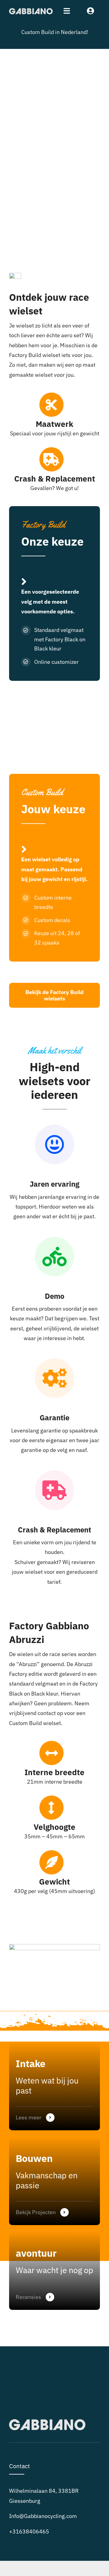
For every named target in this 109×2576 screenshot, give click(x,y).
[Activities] (54, 2181)
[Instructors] (54, 2271)
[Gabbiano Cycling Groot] (31, 11)
